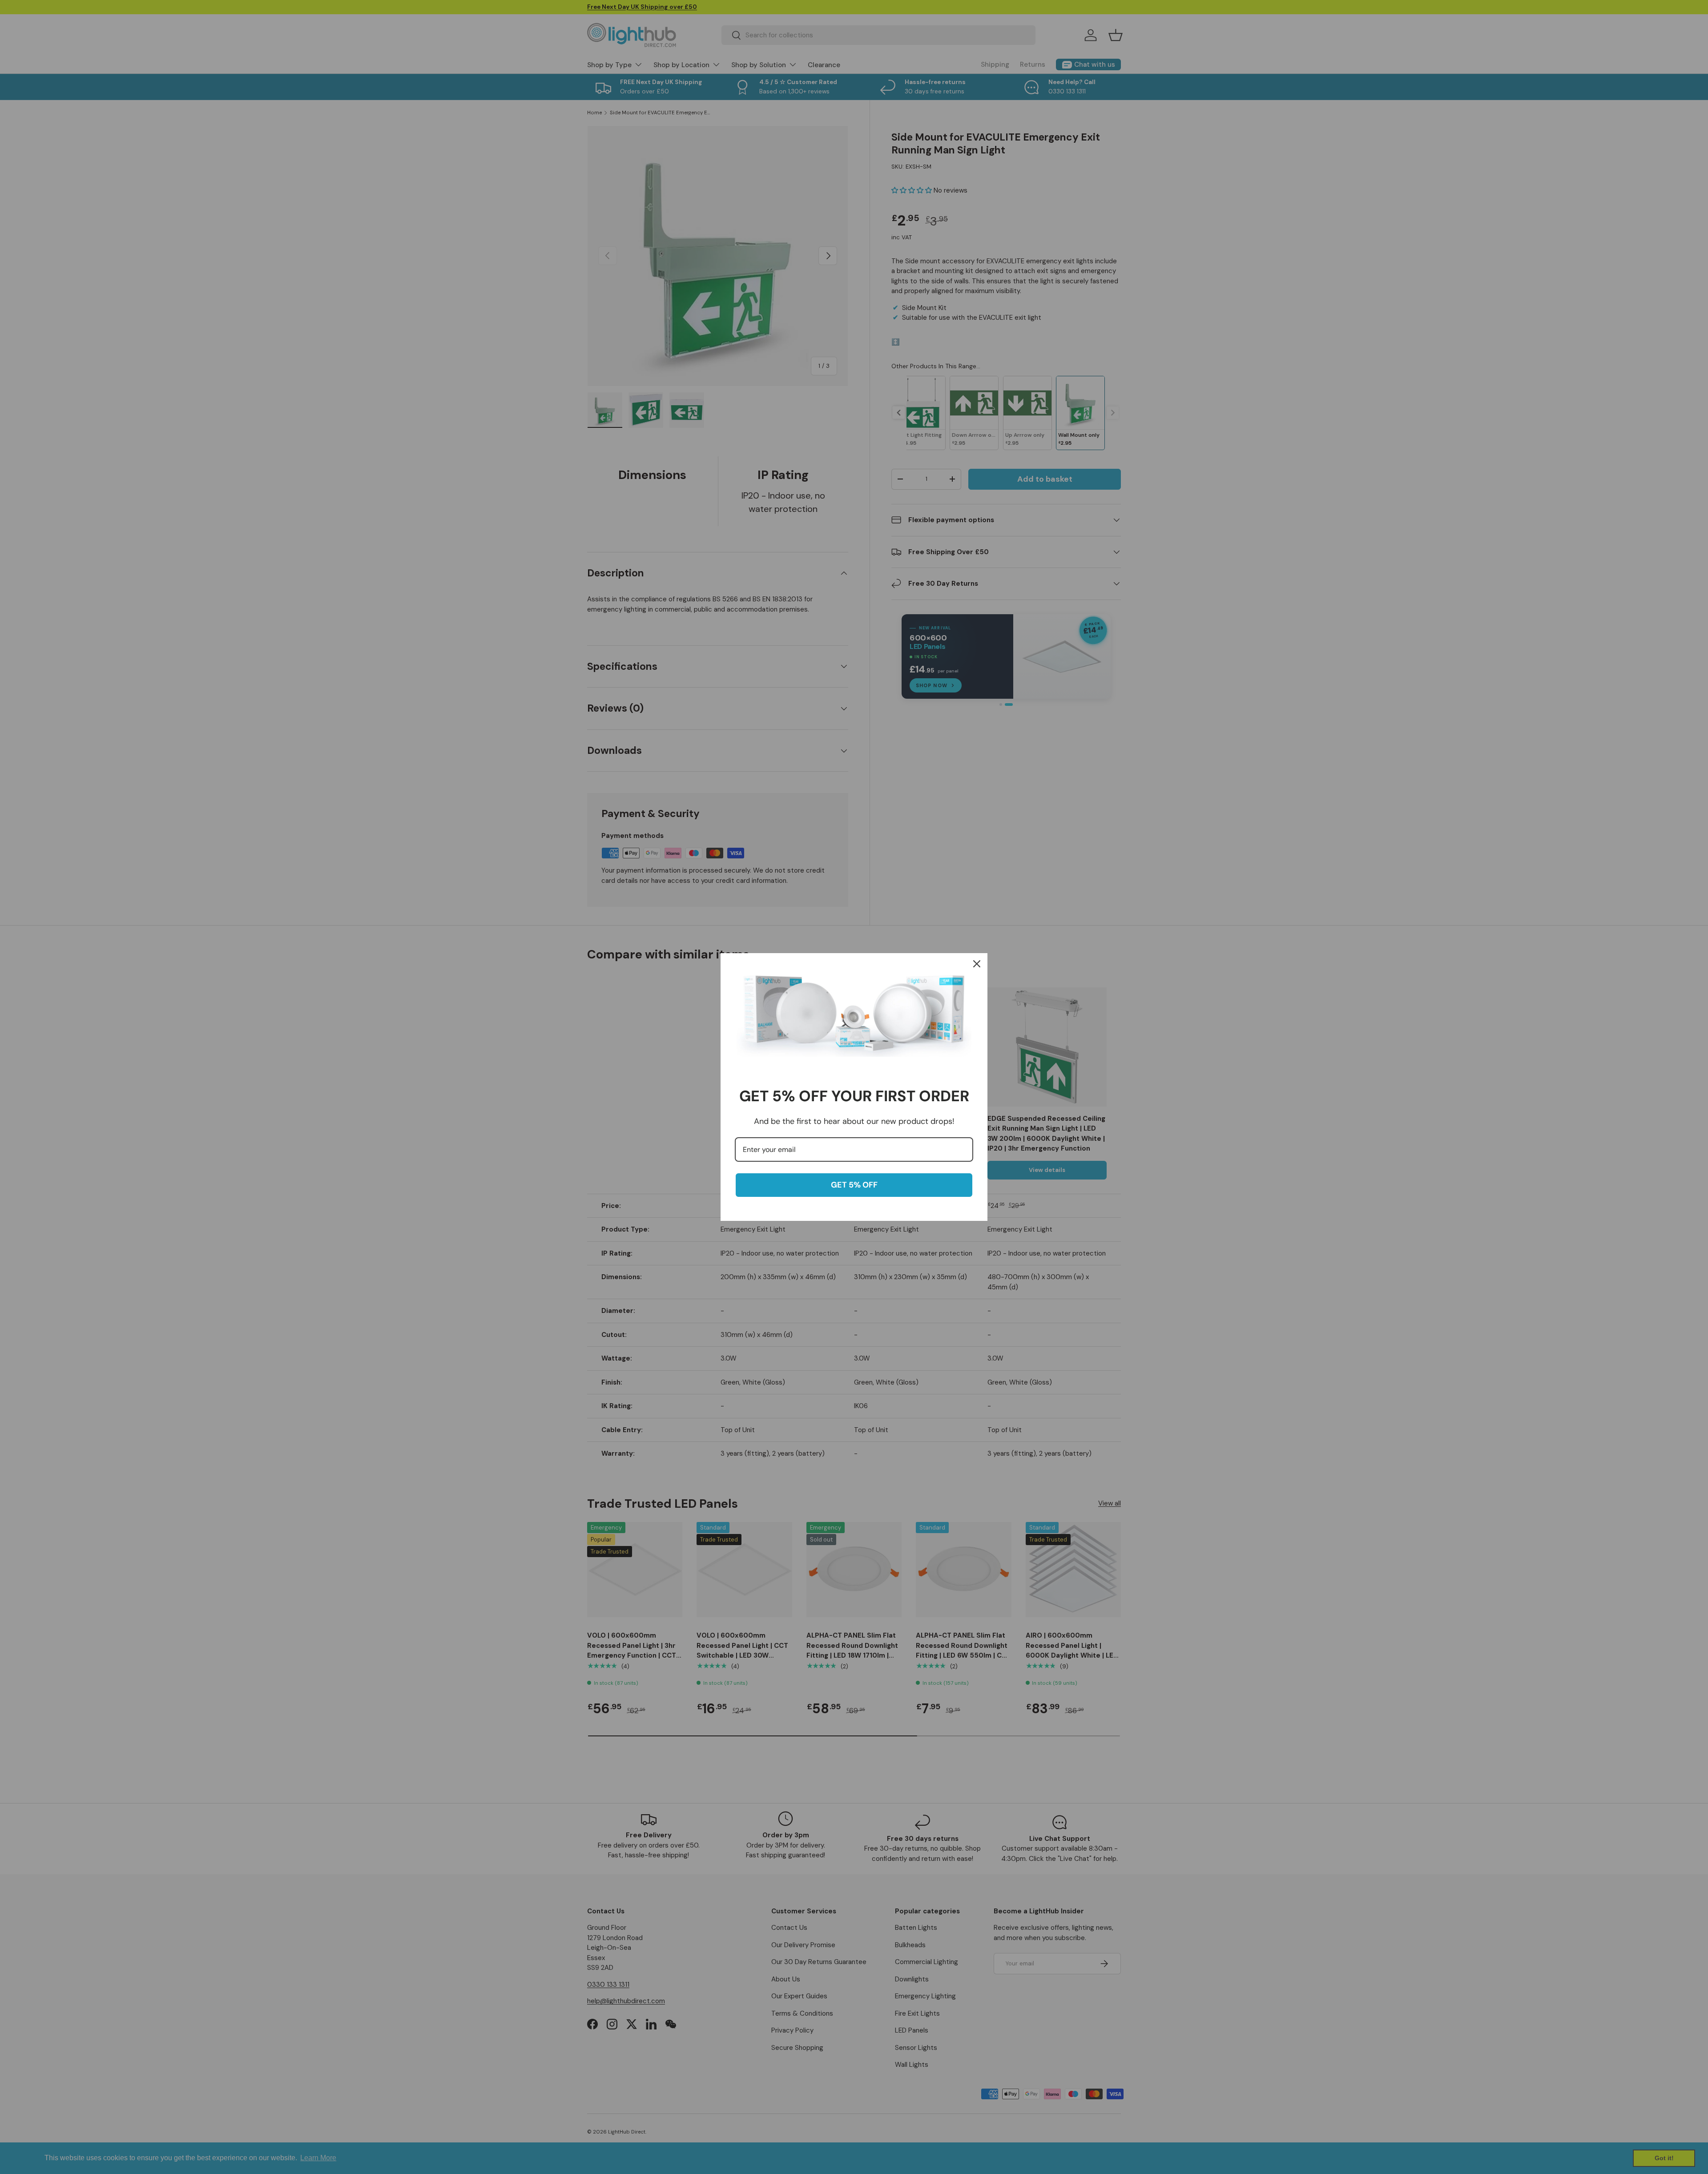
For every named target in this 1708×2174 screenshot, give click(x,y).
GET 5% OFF (854, 1185)
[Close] (977, 964)
